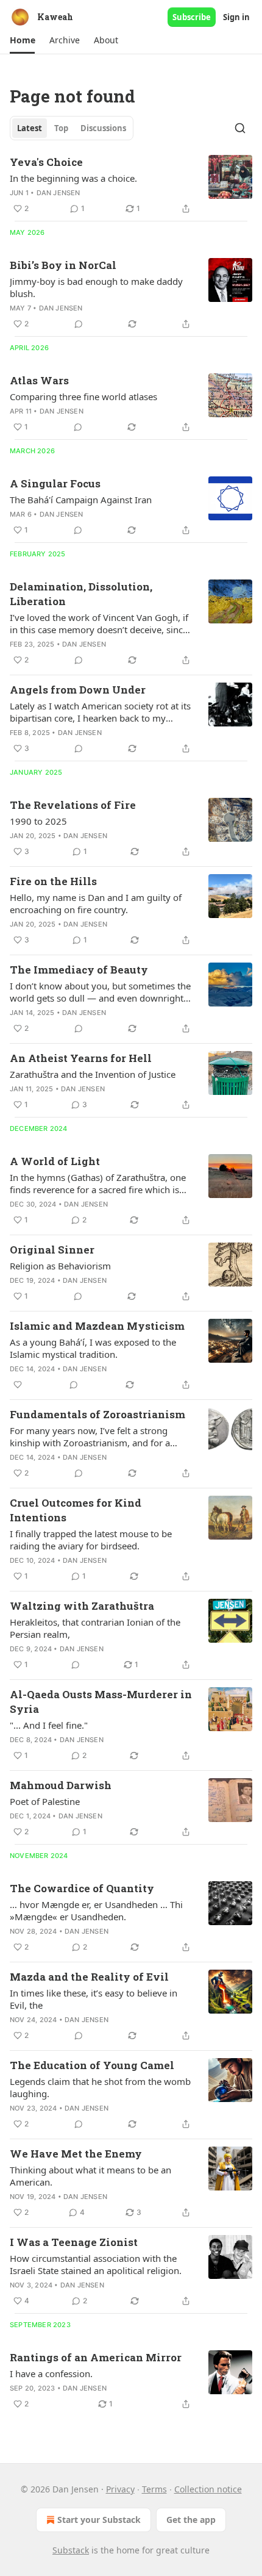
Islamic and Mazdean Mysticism (97, 1326)
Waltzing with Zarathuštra (82, 1606)
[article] (131, 185)
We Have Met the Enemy (76, 2154)
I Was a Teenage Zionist (74, 2242)
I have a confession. (51, 2373)
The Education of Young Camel (92, 2065)
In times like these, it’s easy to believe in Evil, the (94, 1999)
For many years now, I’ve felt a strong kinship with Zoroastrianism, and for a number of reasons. (90, 1437)
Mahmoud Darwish (61, 1785)
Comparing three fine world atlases (83, 396)
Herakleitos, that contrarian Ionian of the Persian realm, (95, 1628)
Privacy (120, 2489)
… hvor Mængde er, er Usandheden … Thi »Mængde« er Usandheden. (96, 1910)
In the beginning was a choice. (73, 178)
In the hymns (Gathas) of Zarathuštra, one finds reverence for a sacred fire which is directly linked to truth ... (98, 1183)
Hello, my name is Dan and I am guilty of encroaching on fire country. (96, 903)
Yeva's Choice (46, 162)
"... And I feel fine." (49, 1725)
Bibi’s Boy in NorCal (63, 265)
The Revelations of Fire (73, 805)
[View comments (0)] (79, 324)
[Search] (240, 128)
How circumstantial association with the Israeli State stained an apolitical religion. (96, 2264)
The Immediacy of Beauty (79, 970)
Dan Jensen (58, 193)
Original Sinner (52, 1250)
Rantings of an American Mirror (96, 2357)
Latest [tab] (30, 128)
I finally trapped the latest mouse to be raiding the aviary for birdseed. (91, 1540)
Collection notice (208, 2489)
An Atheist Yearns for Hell (81, 1058)
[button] (22, 40)
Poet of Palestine (45, 1801)
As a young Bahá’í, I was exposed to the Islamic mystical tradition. (93, 1348)
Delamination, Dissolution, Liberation (81, 594)
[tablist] (72, 128)
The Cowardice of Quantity (82, 1888)
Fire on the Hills (53, 881)
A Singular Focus (55, 483)
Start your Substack (99, 2520)
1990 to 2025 (38, 821)
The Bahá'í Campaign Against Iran (81, 500)
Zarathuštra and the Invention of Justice (93, 1074)
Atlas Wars (39, 380)
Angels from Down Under (78, 690)
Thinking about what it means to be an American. (90, 2176)
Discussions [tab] (103, 128)
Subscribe (192, 17)
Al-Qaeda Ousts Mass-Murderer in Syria (101, 1702)
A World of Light (55, 1161)
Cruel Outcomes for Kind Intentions (76, 1510)
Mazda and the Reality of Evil (89, 1977)
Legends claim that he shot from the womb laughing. (100, 2087)
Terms (154, 2489)
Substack (71, 2550)
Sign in (236, 17)
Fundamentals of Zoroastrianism (97, 1414)
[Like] (18, 1385)
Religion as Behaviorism (60, 1266)
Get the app (191, 2520)
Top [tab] (61, 128)
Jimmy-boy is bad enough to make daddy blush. (96, 287)
